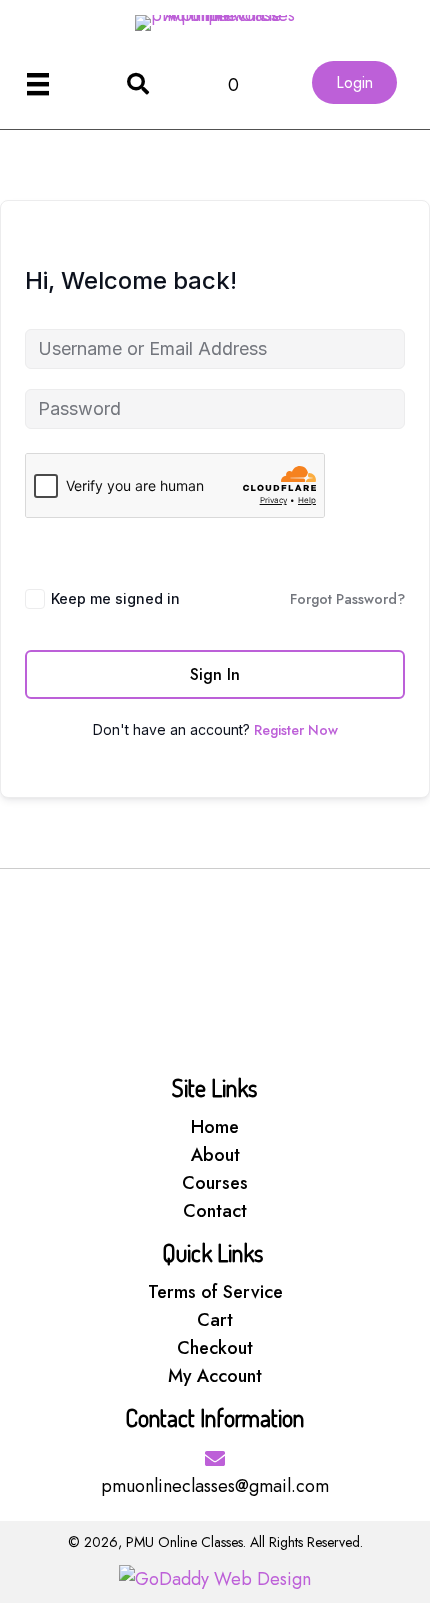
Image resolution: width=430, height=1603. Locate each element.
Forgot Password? (347, 599)
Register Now (296, 730)
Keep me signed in (115, 598)
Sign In (215, 674)
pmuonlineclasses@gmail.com (215, 1486)
